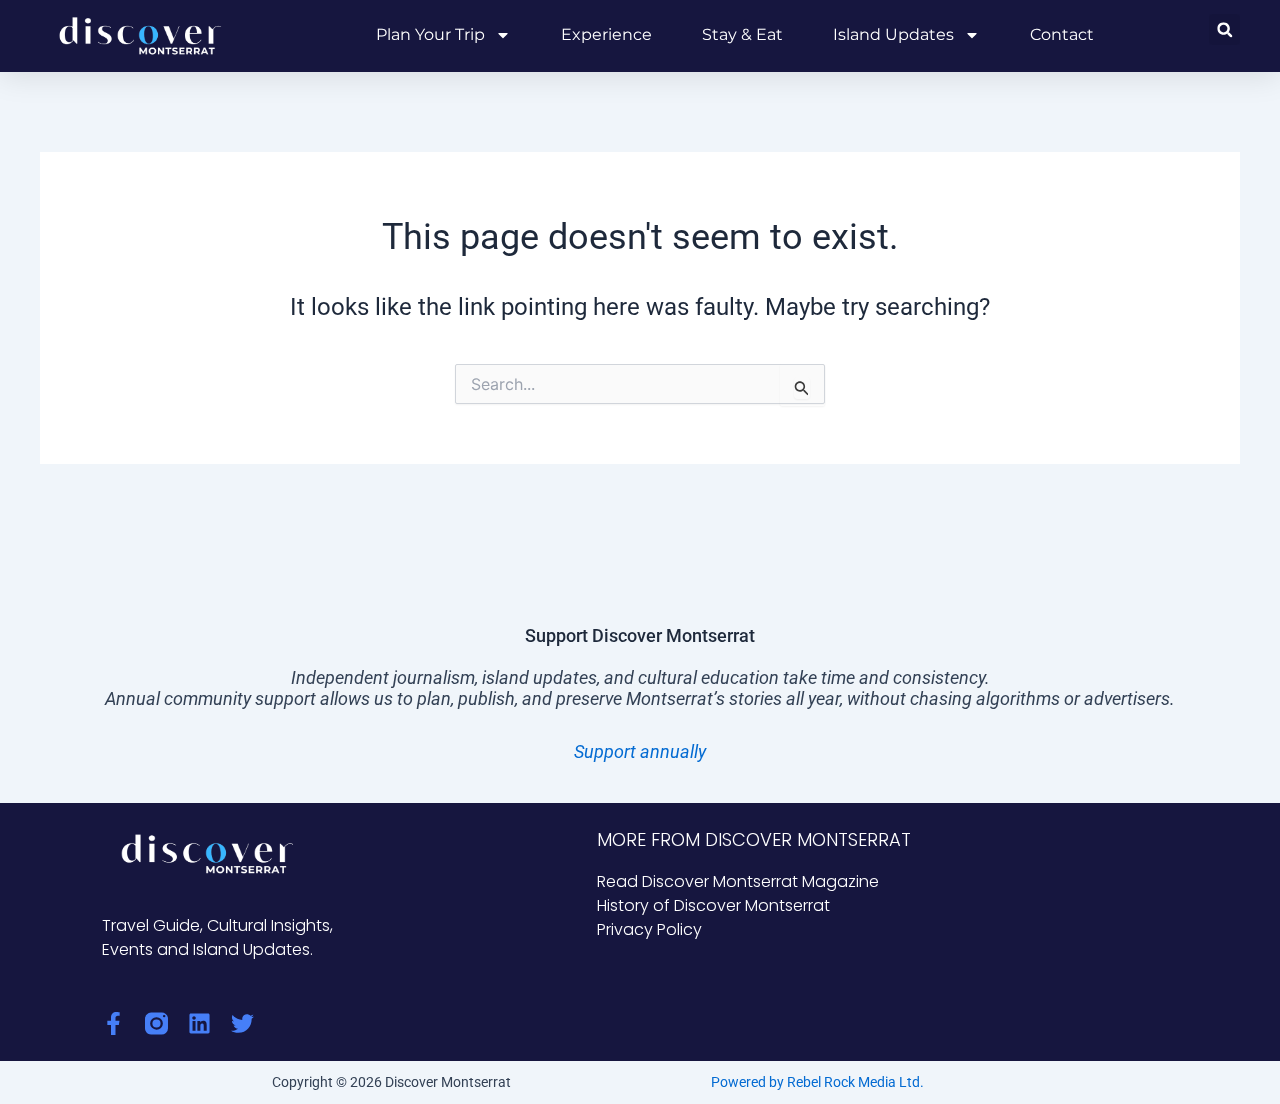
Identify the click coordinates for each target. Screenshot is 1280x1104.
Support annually (640, 751)
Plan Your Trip (430, 34)
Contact (1062, 34)
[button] (1224, 29)
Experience (606, 34)
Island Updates (893, 34)
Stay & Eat (742, 34)
